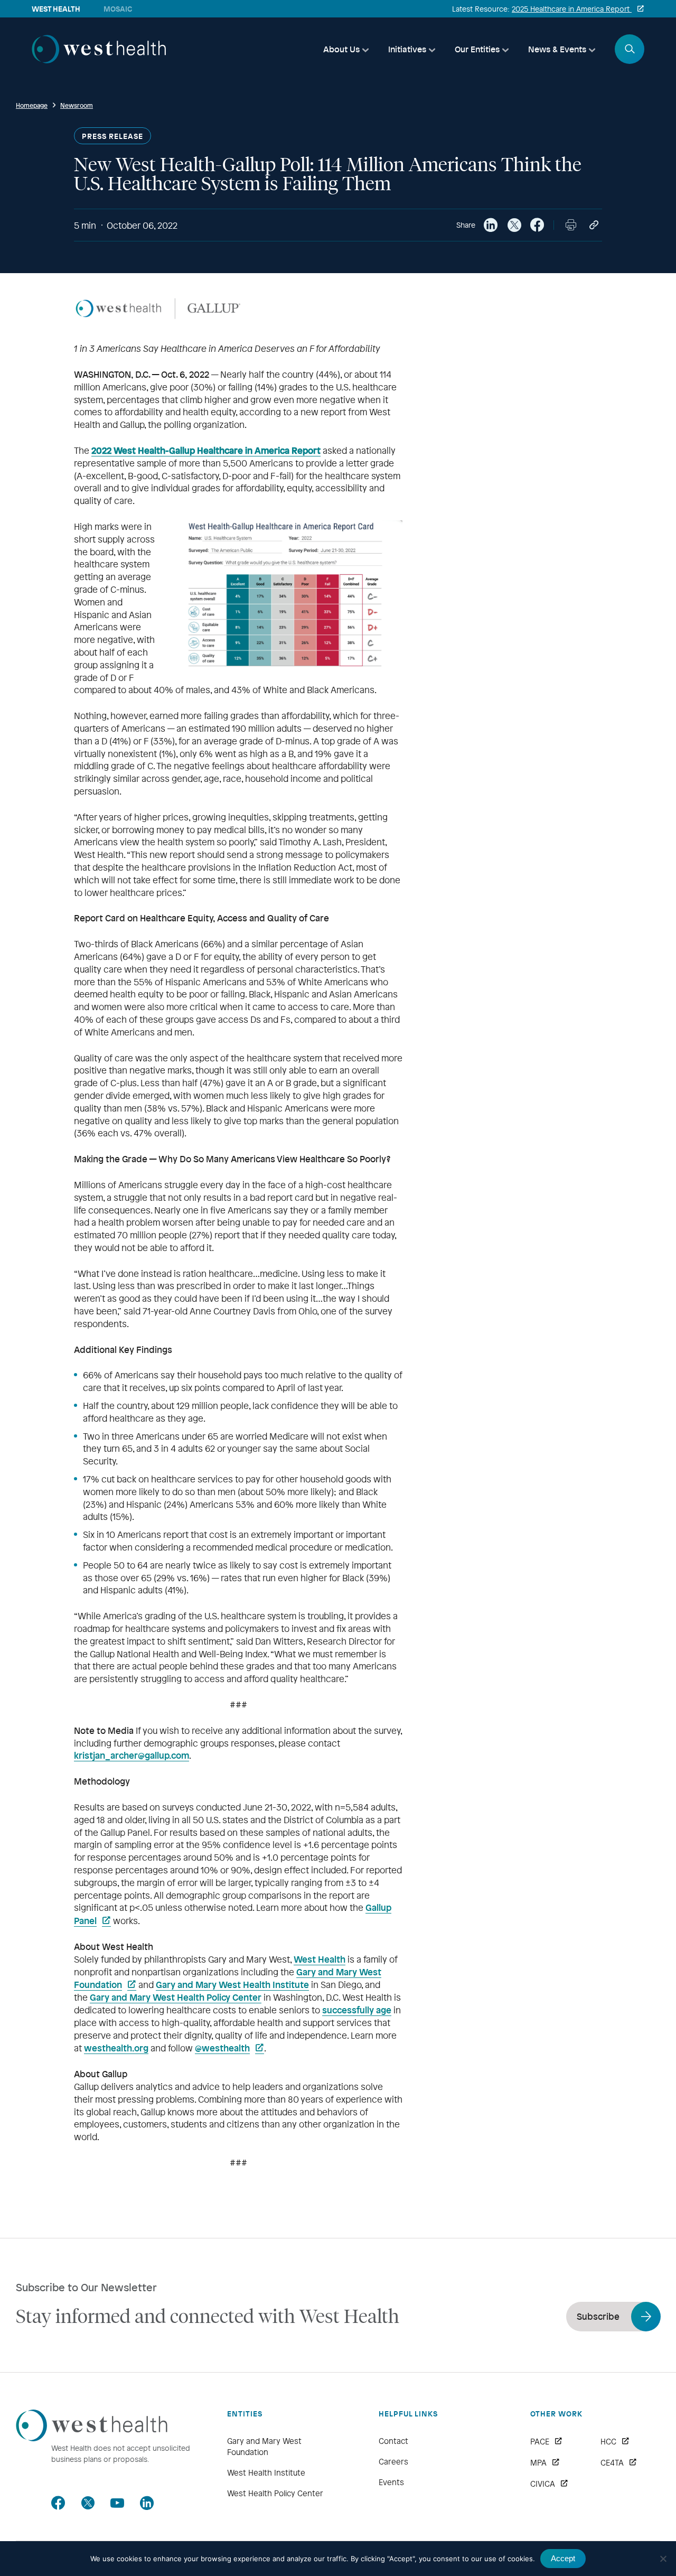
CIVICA (543, 2484)
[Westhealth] (99, 60)
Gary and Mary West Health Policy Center (176, 1997)
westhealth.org (116, 2048)
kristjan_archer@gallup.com (132, 1755)
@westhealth (222, 2048)
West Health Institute (266, 2472)
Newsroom (77, 105)
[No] (663, 2559)
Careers (393, 2461)
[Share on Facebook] (537, 225)
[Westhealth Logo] (92, 2438)
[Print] (571, 225)
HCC (608, 2441)
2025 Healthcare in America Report (572, 9)
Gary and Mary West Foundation (264, 2446)
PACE (540, 2441)
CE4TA (612, 2462)
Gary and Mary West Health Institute (232, 1984)
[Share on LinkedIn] (491, 225)
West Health (320, 1959)
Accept (563, 2558)
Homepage (32, 105)
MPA (538, 2462)
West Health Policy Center (275, 2493)
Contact (393, 2441)
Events (391, 2482)
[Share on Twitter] (514, 225)
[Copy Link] (594, 225)
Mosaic (118, 9)
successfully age (357, 2010)
